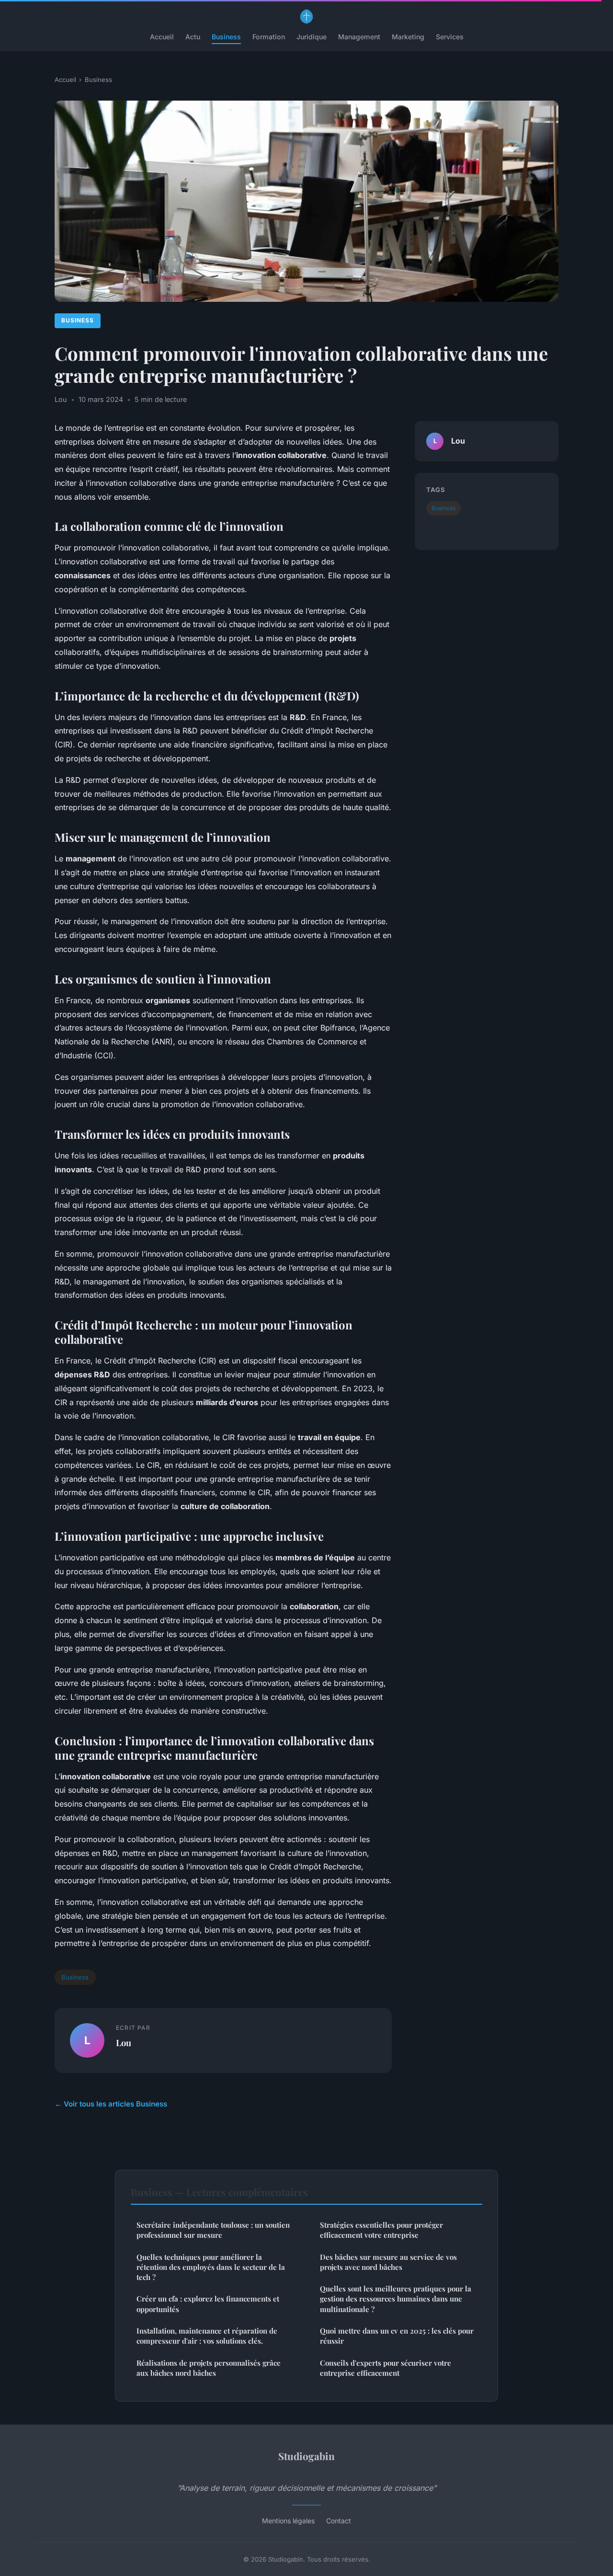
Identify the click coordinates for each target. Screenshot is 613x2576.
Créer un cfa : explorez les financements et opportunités (208, 2304)
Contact (339, 2521)
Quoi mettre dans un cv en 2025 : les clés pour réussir (397, 2336)
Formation (269, 37)
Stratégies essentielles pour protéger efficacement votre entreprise (381, 2230)
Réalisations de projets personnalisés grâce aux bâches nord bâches (209, 2368)
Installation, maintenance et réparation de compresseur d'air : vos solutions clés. (207, 2336)
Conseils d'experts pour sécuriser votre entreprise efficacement (386, 2368)
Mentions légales (288, 2521)
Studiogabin (306, 2456)
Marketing (408, 37)
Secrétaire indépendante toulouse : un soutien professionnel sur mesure (213, 2230)
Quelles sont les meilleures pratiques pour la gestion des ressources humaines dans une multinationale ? (396, 2299)
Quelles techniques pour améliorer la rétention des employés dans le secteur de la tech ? (211, 2267)
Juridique (312, 37)
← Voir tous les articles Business (111, 2104)
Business (226, 37)
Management (359, 37)
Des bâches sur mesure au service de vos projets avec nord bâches (388, 2262)
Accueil (162, 37)
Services (450, 37)
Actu (193, 37)
